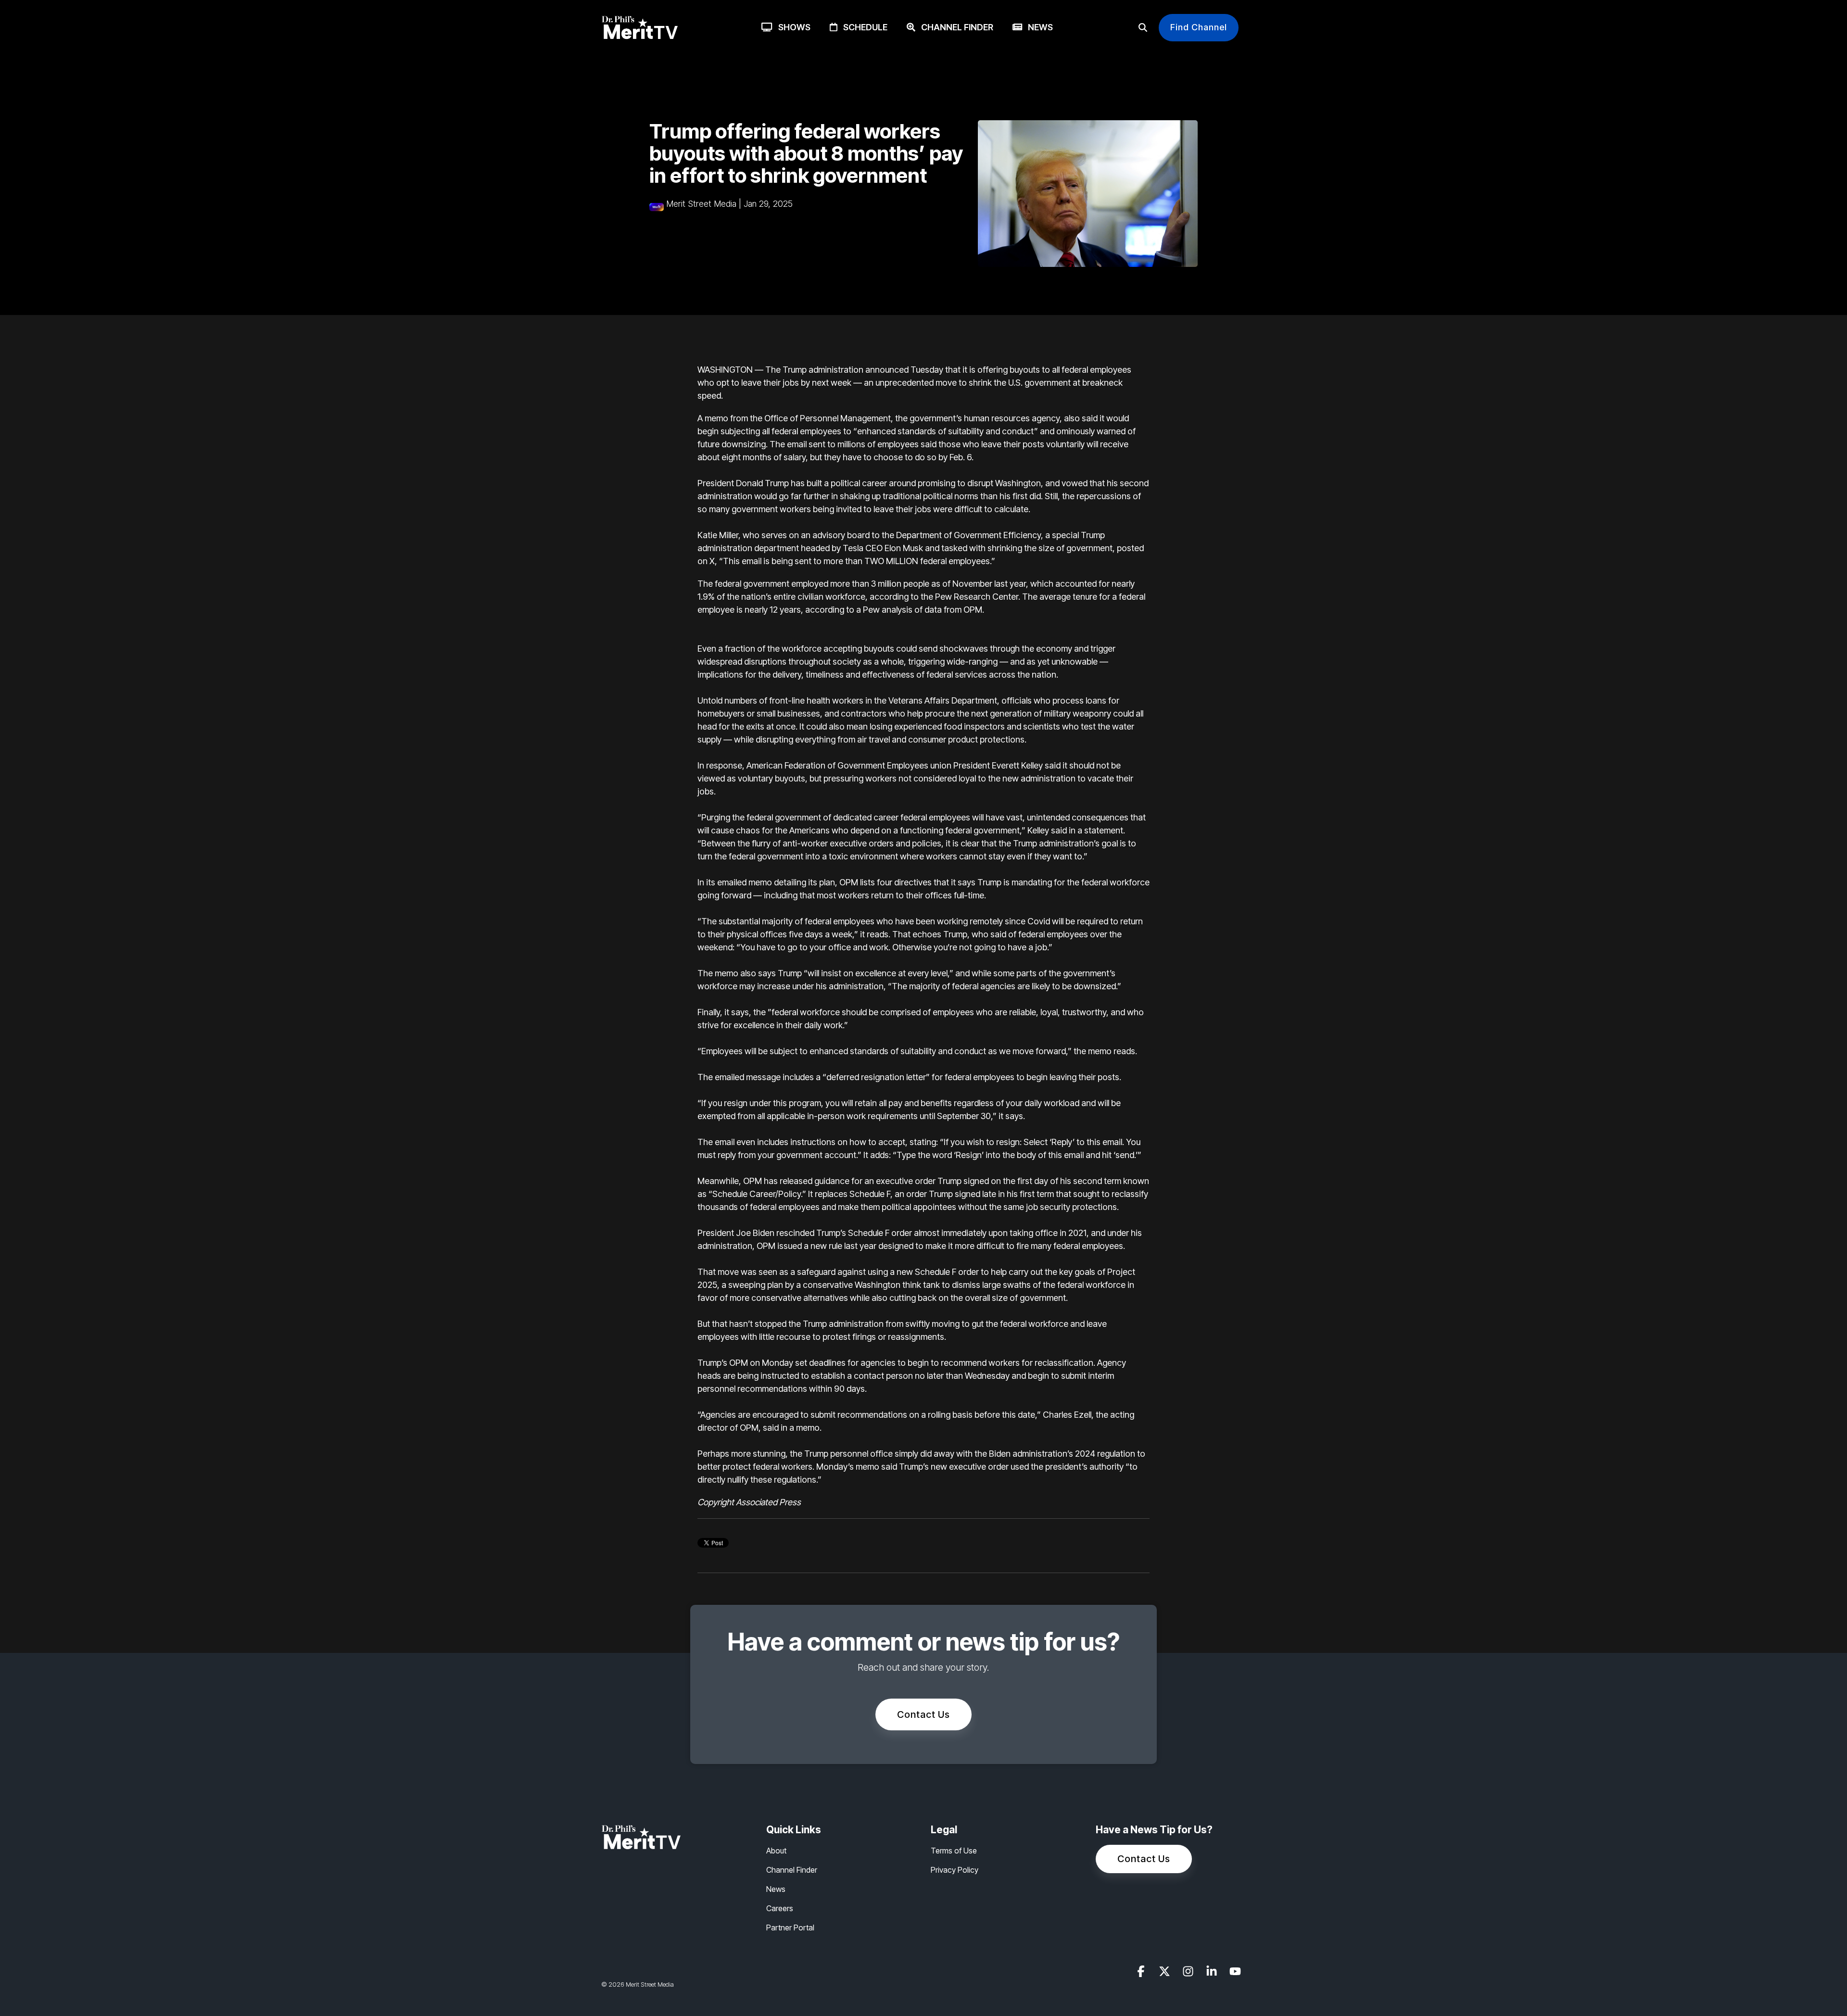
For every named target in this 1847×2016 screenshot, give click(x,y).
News (1037, 27)
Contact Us (923, 1714)
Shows (791, 27)
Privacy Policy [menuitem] (955, 1870)
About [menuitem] (776, 1851)
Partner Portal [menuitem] (790, 1928)
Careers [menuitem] (780, 1908)
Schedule (862, 27)
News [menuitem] (776, 1889)
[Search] (1143, 28)
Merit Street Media (701, 204)
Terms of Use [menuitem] (954, 1851)
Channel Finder (954, 27)
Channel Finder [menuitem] (792, 1870)
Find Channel (1199, 27)
